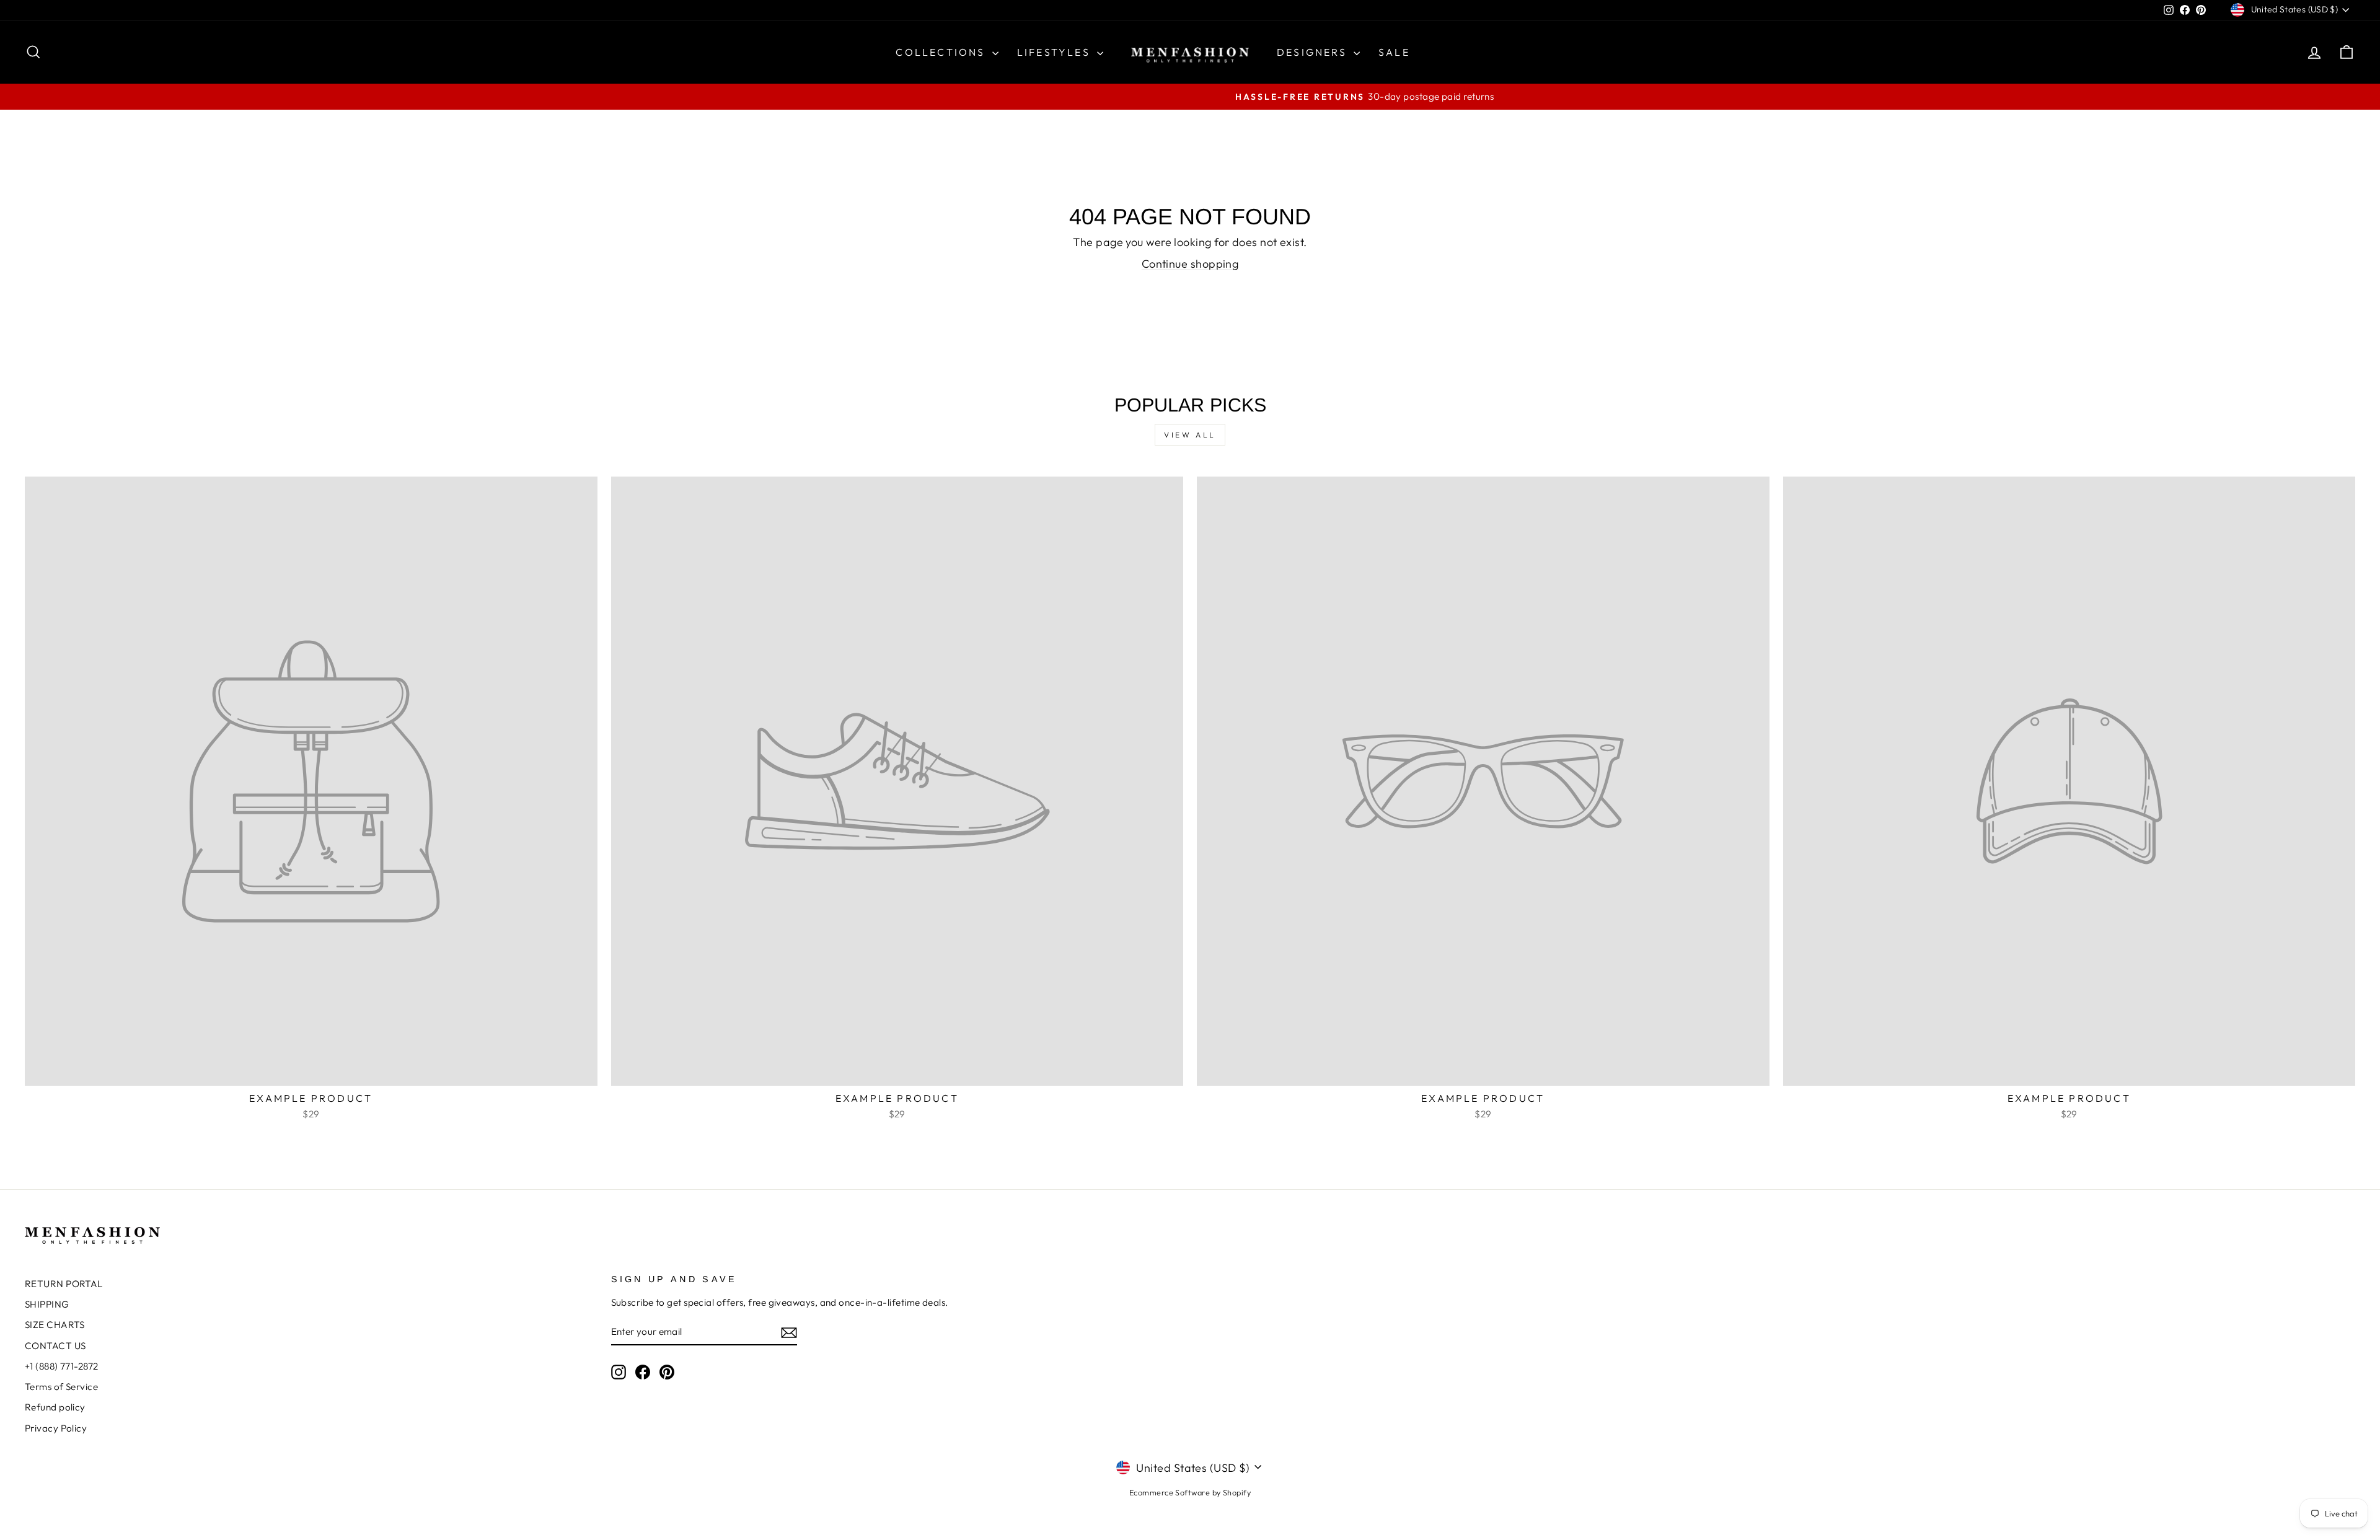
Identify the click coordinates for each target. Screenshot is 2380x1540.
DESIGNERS (1314, 52)
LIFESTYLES (1056, 52)
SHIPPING (47, 1304)
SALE (1394, 52)
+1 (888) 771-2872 (62, 1366)
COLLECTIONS (942, 52)
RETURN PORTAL (64, 1284)
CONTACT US (55, 1346)
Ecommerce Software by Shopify (1190, 1492)
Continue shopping (1190, 264)
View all (1190, 435)
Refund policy (55, 1407)
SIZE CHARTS (55, 1325)
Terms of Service (61, 1387)
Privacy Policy (56, 1428)
